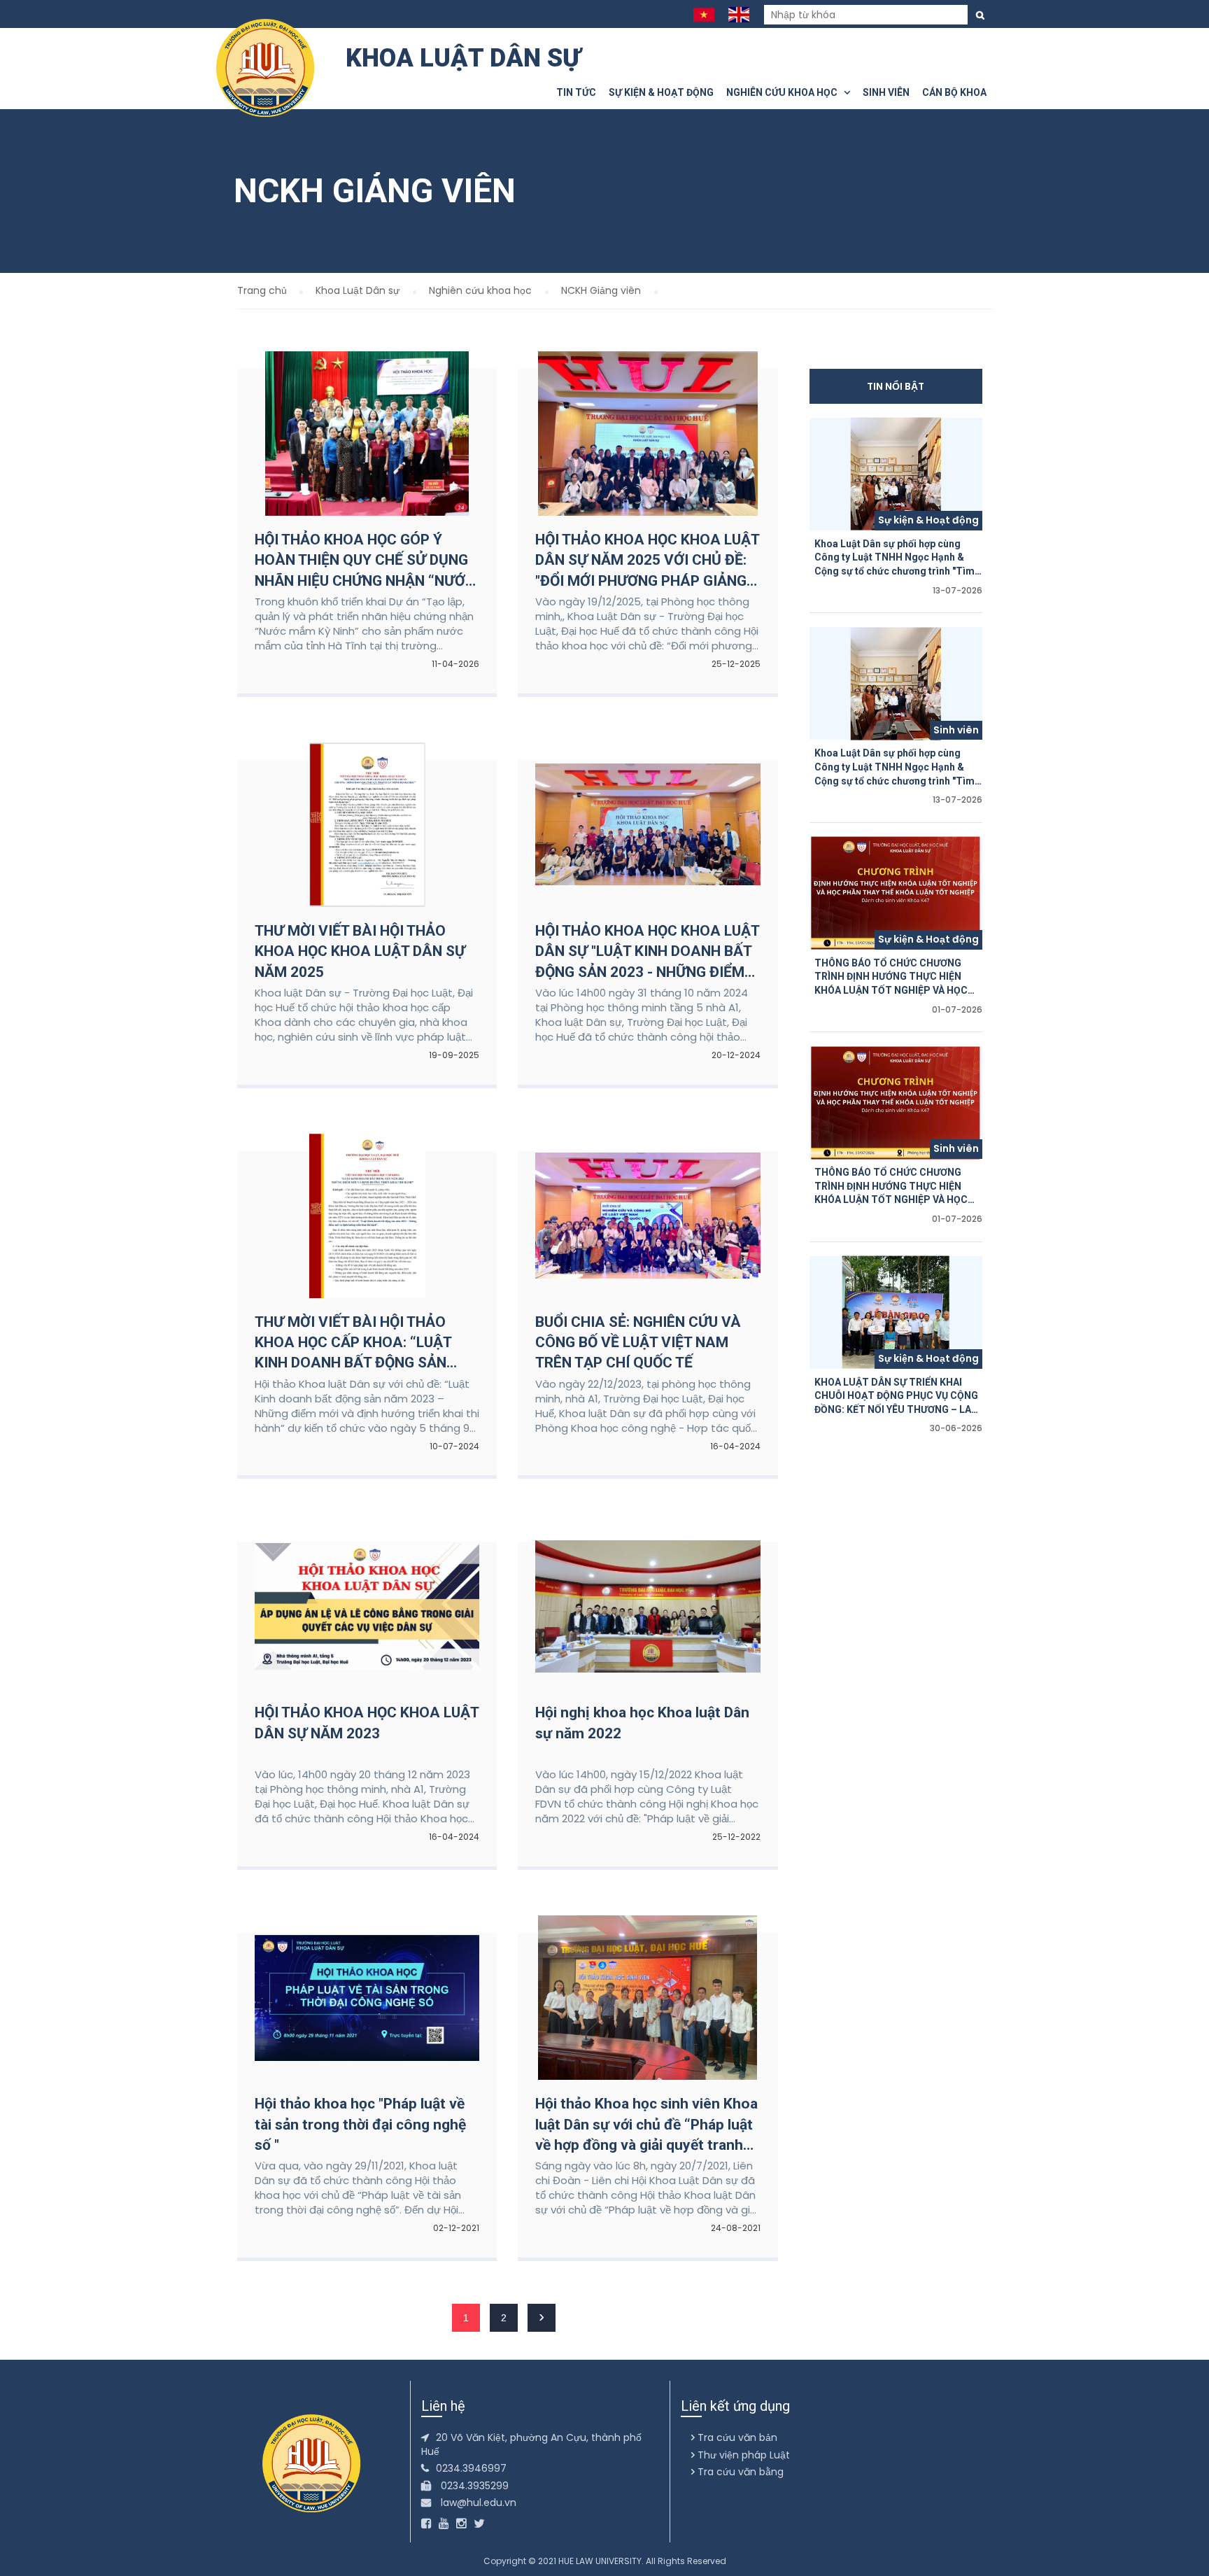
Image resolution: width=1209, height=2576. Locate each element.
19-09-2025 (454, 1055)
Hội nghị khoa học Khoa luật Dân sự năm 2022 (642, 1723)
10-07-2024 (454, 1446)
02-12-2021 (456, 2228)
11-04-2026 (455, 664)
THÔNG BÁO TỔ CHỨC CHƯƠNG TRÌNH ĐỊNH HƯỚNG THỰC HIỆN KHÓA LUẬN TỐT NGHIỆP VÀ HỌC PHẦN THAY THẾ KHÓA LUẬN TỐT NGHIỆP (892, 978)
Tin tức (576, 92)
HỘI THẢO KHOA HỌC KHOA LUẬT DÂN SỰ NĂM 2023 (367, 1723)
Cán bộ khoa (954, 92)
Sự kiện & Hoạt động (661, 92)
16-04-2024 (735, 1446)
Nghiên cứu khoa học (785, 92)
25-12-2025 (736, 664)
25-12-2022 (736, 1837)
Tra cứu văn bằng (739, 2472)
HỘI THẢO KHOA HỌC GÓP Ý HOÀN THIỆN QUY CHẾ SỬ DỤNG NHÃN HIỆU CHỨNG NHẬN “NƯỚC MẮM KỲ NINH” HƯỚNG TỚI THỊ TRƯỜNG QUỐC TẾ (365, 561)
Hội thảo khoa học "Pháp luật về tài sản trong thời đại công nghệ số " (360, 2124)
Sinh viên (886, 92)
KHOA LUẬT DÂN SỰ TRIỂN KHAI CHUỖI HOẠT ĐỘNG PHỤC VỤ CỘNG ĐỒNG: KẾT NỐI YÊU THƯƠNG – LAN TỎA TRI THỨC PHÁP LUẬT (896, 1397)
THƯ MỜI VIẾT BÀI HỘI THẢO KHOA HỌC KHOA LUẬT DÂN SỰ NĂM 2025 (360, 951)
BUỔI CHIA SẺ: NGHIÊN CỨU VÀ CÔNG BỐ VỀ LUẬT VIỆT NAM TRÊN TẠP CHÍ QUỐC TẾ (638, 1343)
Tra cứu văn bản (736, 2437)
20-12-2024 (736, 1055)
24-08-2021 (736, 2228)
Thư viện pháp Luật (742, 2455)
